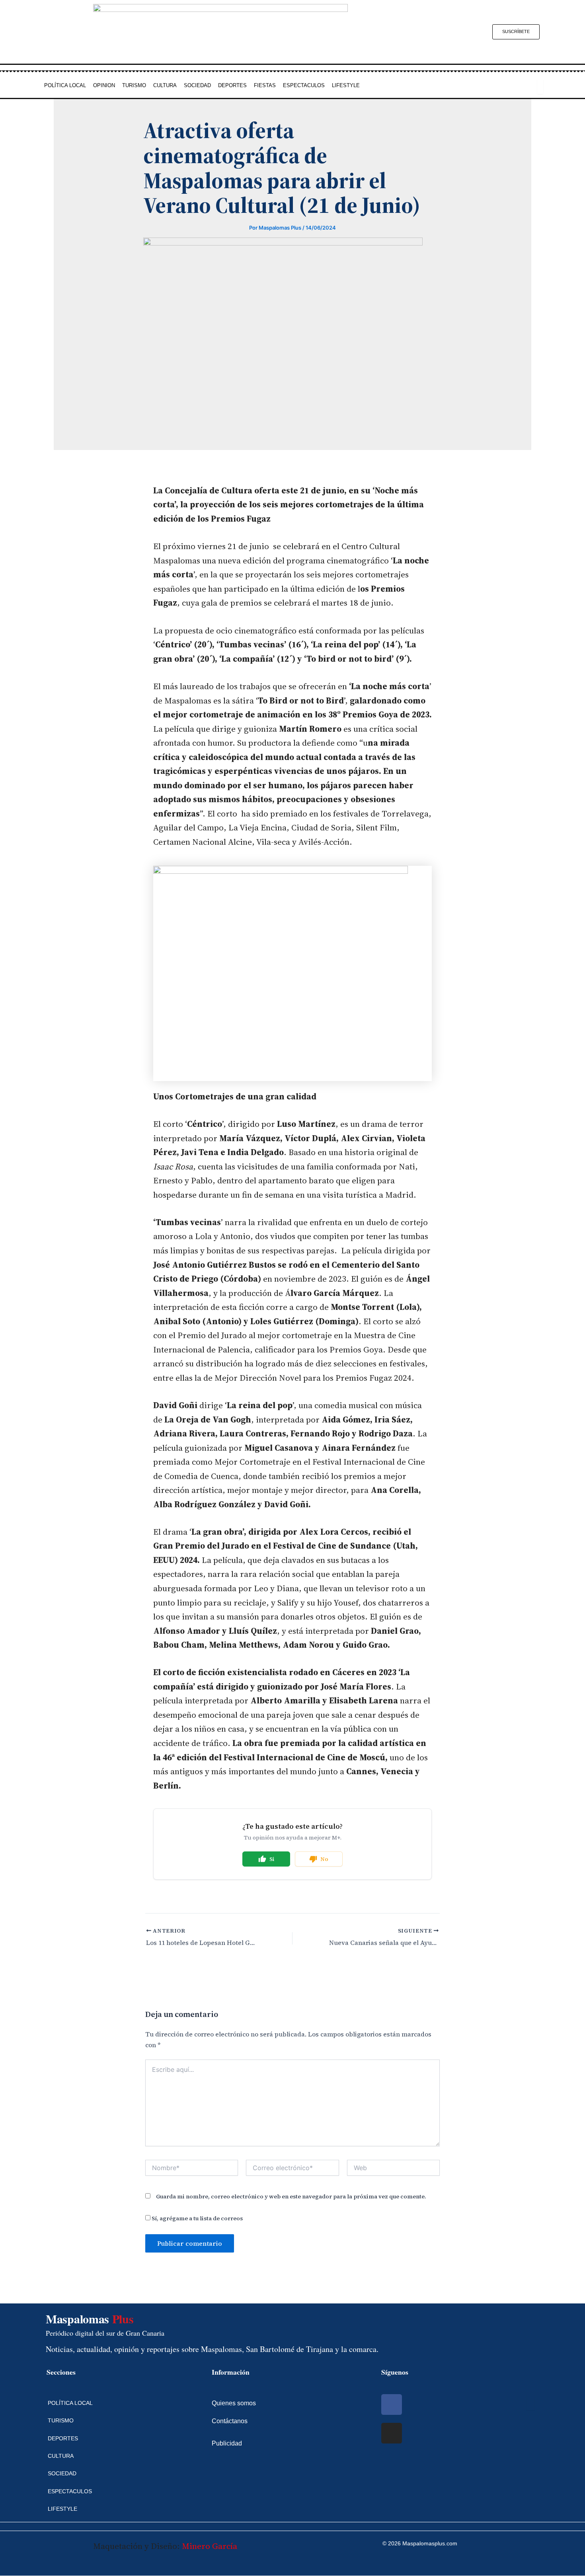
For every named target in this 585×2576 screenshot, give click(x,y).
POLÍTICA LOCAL (65, 85)
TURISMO (134, 85)
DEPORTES (232, 85)
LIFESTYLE (346, 85)
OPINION (104, 85)
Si (272, 1859)
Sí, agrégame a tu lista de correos (197, 2218)
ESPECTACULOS (304, 85)
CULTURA (165, 85)
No (324, 1859)
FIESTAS (265, 85)
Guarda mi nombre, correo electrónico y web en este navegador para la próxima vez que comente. (291, 2196)
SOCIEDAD (197, 85)
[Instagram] (392, 2433)
